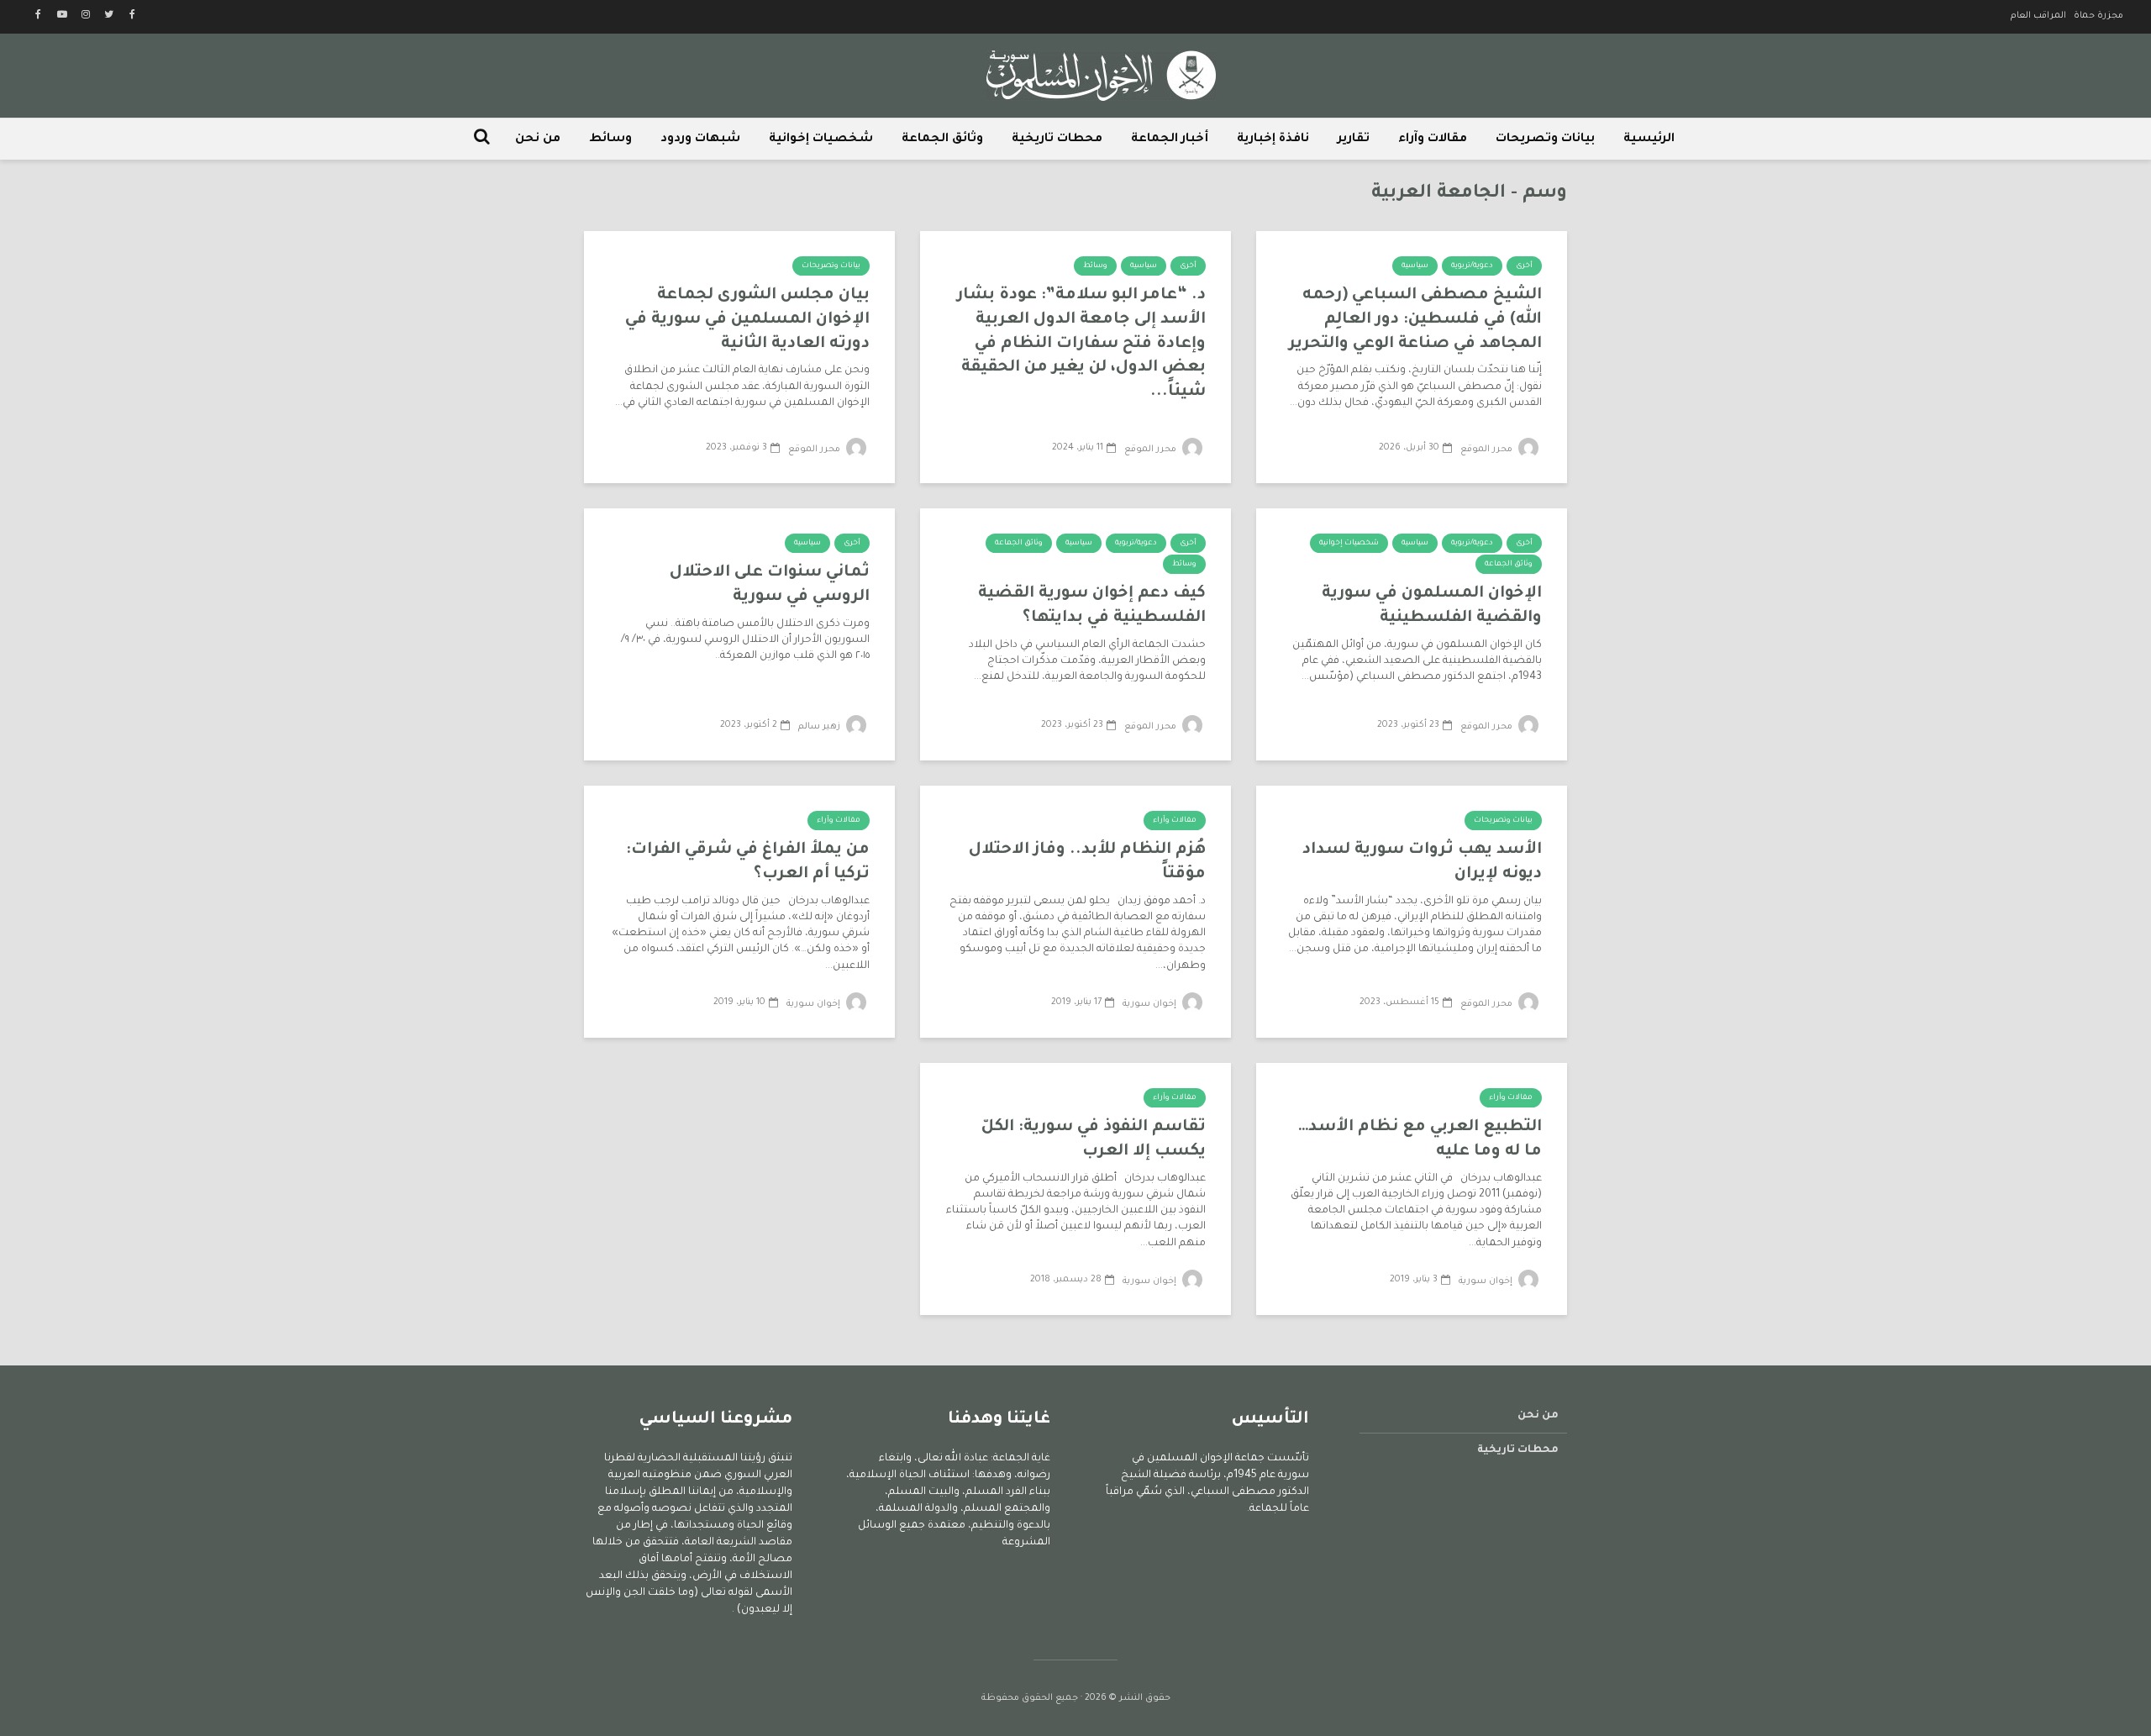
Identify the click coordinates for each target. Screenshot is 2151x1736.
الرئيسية (1649, 139)
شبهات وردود (700, 139)
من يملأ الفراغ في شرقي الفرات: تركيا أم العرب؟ (748, 862)
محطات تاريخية (1057, 139)
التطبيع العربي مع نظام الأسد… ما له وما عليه (1420, 1139)
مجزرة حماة (2098, 16)
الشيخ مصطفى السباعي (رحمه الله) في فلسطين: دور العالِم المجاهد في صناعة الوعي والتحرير (1415, 319)
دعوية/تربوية (1472, 266)
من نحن (538, 139)
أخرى (1524, 266)
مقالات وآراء (1433, 139)
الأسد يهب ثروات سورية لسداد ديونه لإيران (1422, 862)
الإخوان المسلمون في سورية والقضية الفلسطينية (1432, 606)
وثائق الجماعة (942, 139)
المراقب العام (2038, 16)
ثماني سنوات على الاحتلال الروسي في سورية (770, 585)
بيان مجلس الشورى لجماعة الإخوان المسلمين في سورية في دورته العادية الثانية (747, 319)
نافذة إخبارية (1273, 139)
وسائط (610, 139)
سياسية (1415, 266)
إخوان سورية (1151, 1004)
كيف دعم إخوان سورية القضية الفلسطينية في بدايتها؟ (1092, 606)
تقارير (1354, 139)
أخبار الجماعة (1170, 139)
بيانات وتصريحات (1545, 139)
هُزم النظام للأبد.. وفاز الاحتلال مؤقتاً (1087, 862)
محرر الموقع (1488, 450)
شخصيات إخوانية (821, 139)
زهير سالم (820, 727)
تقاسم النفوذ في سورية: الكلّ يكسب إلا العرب (1094, 1139)
